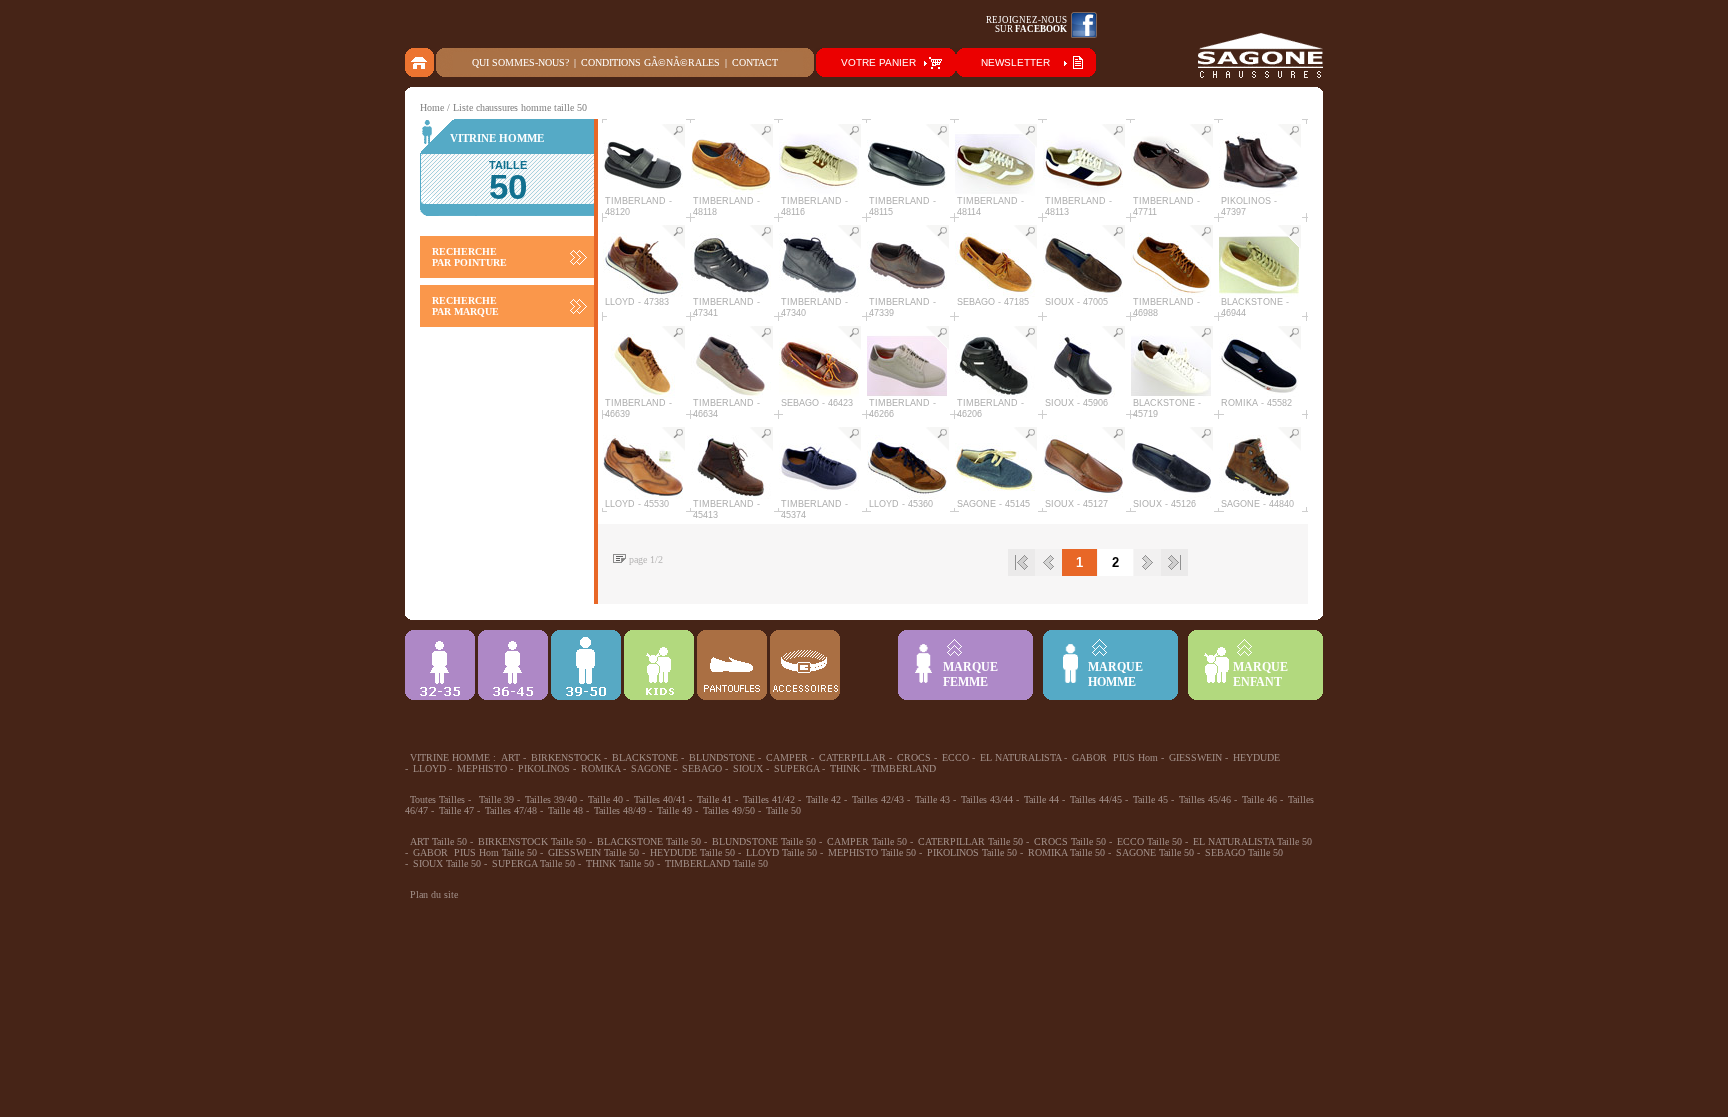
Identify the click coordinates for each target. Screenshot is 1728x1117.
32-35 (440, 665)
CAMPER (787, 757)
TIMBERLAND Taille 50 (716, 863)
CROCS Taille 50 (1070, 841)
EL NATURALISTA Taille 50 (1252, 841)
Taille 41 (714, 799)
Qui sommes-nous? (520, 62)
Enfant (659, 665)
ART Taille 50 (438, 841)
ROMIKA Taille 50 (1066, 852)
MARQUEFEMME (970, 674)
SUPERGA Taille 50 (533, 863)
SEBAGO (702, 768)
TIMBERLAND (903, 768)
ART (510, 757)
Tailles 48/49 (620, 810)
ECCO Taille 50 (1149, 841)
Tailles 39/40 (551, 799)
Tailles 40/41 (660, 799)
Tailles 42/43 (878, 799)
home (420, 62)
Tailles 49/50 (729, 810)
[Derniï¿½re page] (1174, 562)
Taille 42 (823, 799)
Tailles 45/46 (1205, 799)
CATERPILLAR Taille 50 (970, 841)
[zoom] (673, 136)
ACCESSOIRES (805, 665)
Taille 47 (456, 810)
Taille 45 (1150, 799)
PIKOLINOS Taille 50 (972, 852)
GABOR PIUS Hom (1115, 757)
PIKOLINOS (544, 768)
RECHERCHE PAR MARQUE (465, 306)
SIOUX (748, 768)
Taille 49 (674, 810)
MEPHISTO (482, 768)
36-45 (513, 665)
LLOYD (429, 768)
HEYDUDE (1256, 757)
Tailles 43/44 (987, 799)
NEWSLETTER (1015, 62)
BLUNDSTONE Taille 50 (764, 841)
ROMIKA (600, 768)
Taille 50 (783, 810)
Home (432, 107)
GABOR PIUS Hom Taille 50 (475, 852)
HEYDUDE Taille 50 (692, 852)
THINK (845, 768)
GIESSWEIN (1195, 757)
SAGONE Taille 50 (1155, 852)
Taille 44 (1041, 799)
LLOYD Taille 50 (781, 852)
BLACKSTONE (645, 757)
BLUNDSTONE (722, 757)
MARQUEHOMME (1115, 674)
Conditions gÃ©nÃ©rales (650, 62)
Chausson (732, 665)
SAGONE (651, 768)
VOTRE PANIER (878, 62)
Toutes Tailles (437, 799)
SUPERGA (796, 768)
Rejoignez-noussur (1026, 24)
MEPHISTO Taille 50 (872, 852)
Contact (755, 62)
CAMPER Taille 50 (867, 841)
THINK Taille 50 (620, 863)
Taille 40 (605, 799)
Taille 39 (496, 799)
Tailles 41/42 (769, 799)
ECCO (955, 757)
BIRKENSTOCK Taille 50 (532, 841)
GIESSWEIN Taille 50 (593, 852)
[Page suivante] (1147, 562)
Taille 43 (932, 799)
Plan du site (434, 894)
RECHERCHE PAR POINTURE (469, 257)
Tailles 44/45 (1096, 799)
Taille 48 (565, 810)
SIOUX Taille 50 (447, 863)
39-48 (586, 665)
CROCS (914, 757)
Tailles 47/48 (511, 810)
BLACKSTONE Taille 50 (649, 841)
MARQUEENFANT (1260, 674)
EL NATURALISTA (1020, 757)
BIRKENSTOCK (566, 757)
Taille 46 (1259, 799)
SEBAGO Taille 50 (1244, 852)
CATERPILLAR (852, 757)
